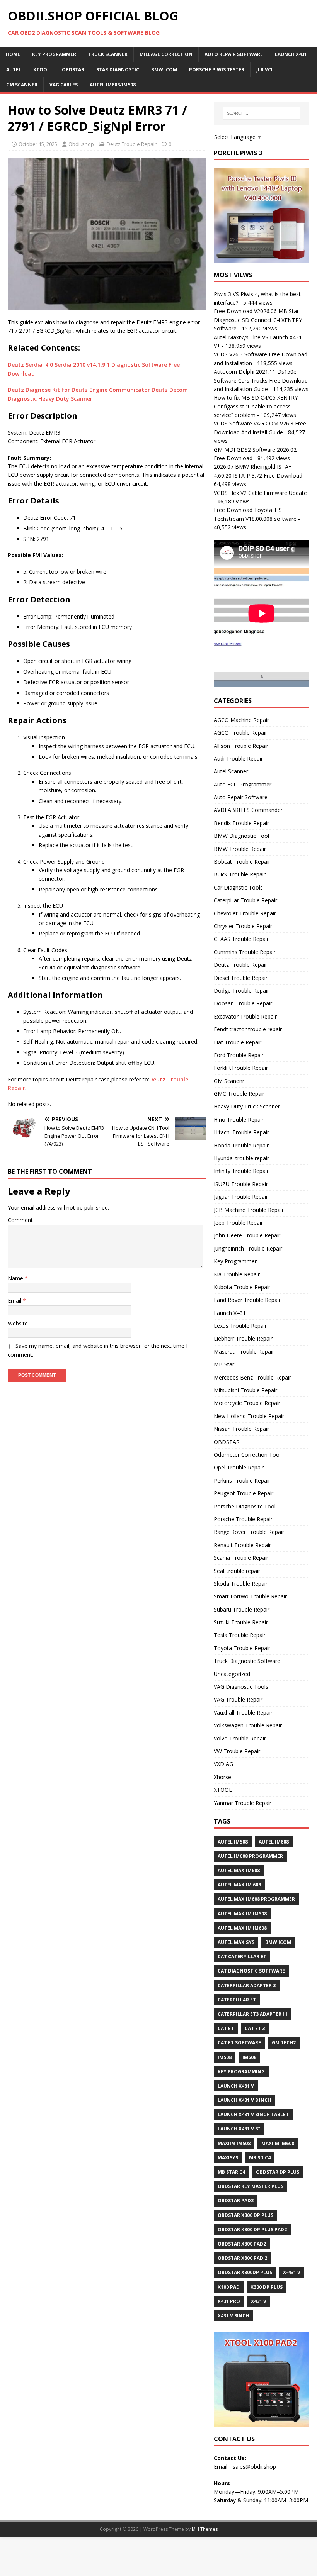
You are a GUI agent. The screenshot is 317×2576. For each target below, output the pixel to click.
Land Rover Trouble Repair (247, 1300)
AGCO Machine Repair (241, 720)
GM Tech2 (284, 2043)
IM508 (225, 2057)
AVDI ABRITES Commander (248, 810)
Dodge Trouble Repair (241, 991)
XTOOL (223, 1790)
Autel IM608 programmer (250, 1856)
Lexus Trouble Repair (240, 1326)
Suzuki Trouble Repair (241, 1622)
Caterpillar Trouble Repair (245, 900)
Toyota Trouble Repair (242, 1648)
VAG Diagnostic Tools (241, 1687)
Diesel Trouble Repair (241, 978)
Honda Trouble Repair (241, 1145)
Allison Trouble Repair (241, 746)
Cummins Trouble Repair (245, 952)
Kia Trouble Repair (237, 1274)
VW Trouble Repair (237, 1751)
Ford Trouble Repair (239, 1055)
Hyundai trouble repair (241, 1158)
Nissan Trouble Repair (241, 1429)
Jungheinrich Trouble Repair (248, 1248)
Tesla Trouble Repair (240, 1635)
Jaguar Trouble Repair (241, 1197)
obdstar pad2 (236, 2201)
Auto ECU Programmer (243, 784)
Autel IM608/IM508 (113, 85)
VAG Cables (64, 85)
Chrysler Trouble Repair (243, 926)
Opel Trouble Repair (239, 1467)
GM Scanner (22, 85)
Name (16, 1278)
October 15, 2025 (38, 144)
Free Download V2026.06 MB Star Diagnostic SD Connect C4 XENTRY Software (258, 320)
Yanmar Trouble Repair (243, 1803)
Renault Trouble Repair (242, 1545)
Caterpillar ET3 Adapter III (252, 2014)
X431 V (259, 2301)
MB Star (224, 1364)
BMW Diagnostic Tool (241, 836)
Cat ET (226, 2028)
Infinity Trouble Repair (241, 1171)
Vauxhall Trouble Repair (243, 1713)
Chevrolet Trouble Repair (245, 913)
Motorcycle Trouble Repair (247, 1403)
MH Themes (205, 2529)
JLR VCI (264, 70)
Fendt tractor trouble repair (248, 1029)
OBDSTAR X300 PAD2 (242, 2244)
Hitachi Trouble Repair (241, 1132)
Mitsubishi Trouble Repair (245, 1390)
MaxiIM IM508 (234, 2143)
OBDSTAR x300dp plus (245, 2272)
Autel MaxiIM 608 (239, 1885)
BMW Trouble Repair (240, 849)
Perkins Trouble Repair (242, 1480)
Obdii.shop (81, 144)
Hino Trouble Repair (239, 1119)
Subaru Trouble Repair (242, 1609)
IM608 (249, 2057)
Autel (14, 70)
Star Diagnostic (118, 70)
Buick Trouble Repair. (240, 874)
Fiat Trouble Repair (238, 1042)
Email (15, 1301)
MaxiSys (228, 2158)
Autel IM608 (274, 1842)
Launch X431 (291, 54)
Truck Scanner (108, 54)
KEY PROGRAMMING (241, 2072)
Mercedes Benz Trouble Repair (252, 1377)
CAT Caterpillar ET (242, 1957)
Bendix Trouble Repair (241, 823)
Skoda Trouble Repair (241, 1584)
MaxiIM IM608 (278, 2143)
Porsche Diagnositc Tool (245, 1506)
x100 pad (229, 2287)
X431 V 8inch (233, 2316)
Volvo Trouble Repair (240, 1738)
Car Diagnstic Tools (238, 887)
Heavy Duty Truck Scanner (247, 1106)
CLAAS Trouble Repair (241, 939)
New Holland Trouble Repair (249, 1416)
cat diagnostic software (251, 1971)
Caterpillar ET (237, 2000)
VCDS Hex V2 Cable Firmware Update (260, 493)
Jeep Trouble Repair (238, 1223)
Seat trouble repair (237, 1571)
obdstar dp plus (278, 2172)
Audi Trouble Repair (238, 758)
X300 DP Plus (267, 2287)
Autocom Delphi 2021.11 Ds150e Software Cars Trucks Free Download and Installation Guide (261, 380)
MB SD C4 (260, 2158)
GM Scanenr (229, 1081)
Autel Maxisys (236, 1942)
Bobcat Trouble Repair (242, 862)
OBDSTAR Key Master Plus (251, 2186)
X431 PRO (229, 2301)
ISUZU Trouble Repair (241, 1184)
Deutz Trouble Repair (132, 144)
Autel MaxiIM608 (239, 1870)
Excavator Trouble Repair (245, 1016)
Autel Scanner (231, 771)
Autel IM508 (233, 1842)
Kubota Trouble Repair (242, 1287)
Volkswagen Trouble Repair (248, 1725)
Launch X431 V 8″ (239, 2129)
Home (13, 54)
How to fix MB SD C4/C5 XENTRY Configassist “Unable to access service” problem (256, 406)
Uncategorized (232, 1674)
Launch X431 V (236, 2086)
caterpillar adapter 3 (247, 1985)
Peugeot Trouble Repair (244, 1493)
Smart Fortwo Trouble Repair (250, 1596)
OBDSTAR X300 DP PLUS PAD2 (252, 2229)
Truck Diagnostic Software (247, 1661)
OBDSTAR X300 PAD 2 (242, 2258)
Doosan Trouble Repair (243, 1003)
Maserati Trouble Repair (244, 1352)
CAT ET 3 (255, 2028)
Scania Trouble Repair (241, 1558)
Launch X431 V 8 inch (244, 2100)
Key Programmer (54, 54)
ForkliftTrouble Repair (241, 1068)
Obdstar (73, 70)
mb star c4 (231, 2172)
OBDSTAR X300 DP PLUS (245, 2215)
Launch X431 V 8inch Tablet (253, 2114)
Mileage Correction (166, 54)
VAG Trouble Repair (238, 1699)
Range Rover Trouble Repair (249, 1532)
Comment (20, 1220)
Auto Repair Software (234, 54)
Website (18, 1323)
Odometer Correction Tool (247, 1455)
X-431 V (292, 2272)
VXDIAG (223, 1764)
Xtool (42, 70)
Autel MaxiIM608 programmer (256, 1899)
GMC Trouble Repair (239, 1094)
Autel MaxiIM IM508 (242, 1914)
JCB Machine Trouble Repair (249, 1210)
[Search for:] (261, 113)
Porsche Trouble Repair (243, 1519)
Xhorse (222, 1777)
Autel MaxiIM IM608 (242, 1928)
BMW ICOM (164, 70)
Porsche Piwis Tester (217, 70)
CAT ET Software (239, 2043)
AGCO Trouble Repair (240, 733)
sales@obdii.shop (254, 2467)
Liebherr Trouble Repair (243, 1338)
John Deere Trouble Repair (247, 1235)
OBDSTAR (227, 1442)
